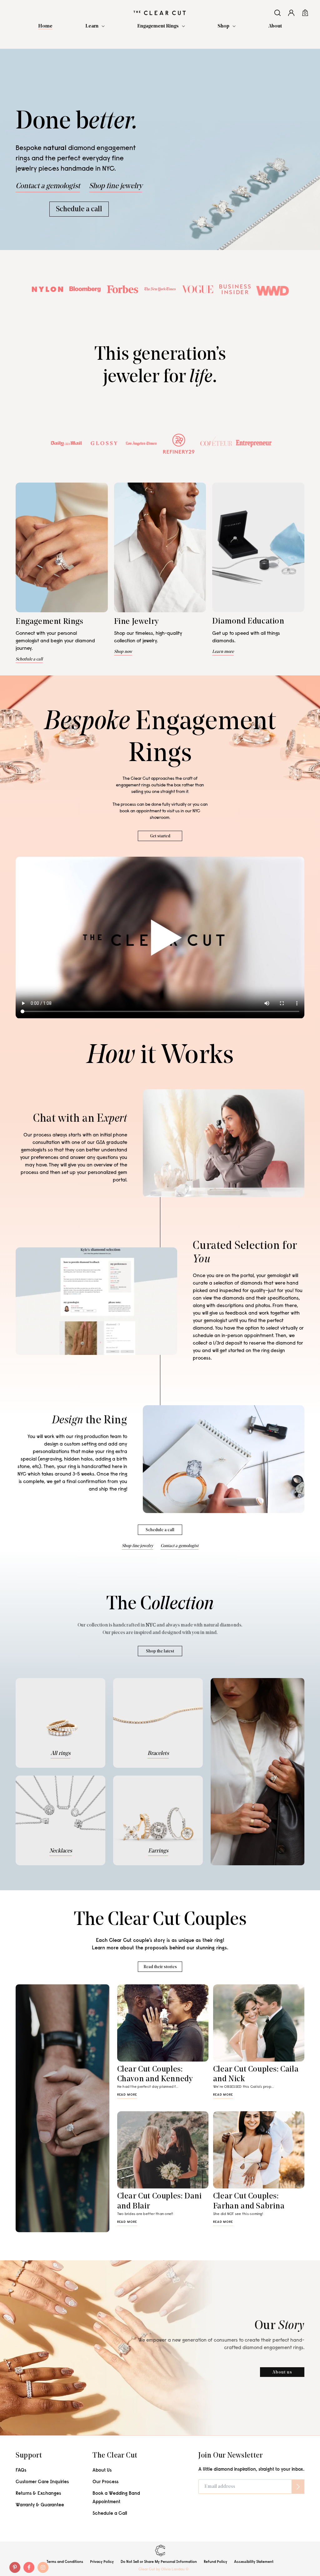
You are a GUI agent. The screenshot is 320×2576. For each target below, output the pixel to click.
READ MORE (127, 2095)
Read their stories (160, 1967)
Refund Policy (215, 2562)
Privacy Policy (102, 2562)
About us (282, 2372)
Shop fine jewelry (116, 186)
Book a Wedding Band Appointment (116, 2498)
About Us (102, 2471)
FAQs (21, 2471)
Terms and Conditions (65, 2562)
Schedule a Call (110, 2514)
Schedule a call (79, 209)
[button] (95, 26)
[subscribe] (298, 2487)
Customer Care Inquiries (42, 2482)
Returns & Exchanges (38, 2494)
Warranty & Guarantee (40, 2505)
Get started (160, 836)
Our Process (105, 2482)
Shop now (123, 652)
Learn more (223, 652)
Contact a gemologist (48, 186)
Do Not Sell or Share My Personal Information (159, 2562)
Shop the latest (160, 1651)
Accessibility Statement (254, 2562)
